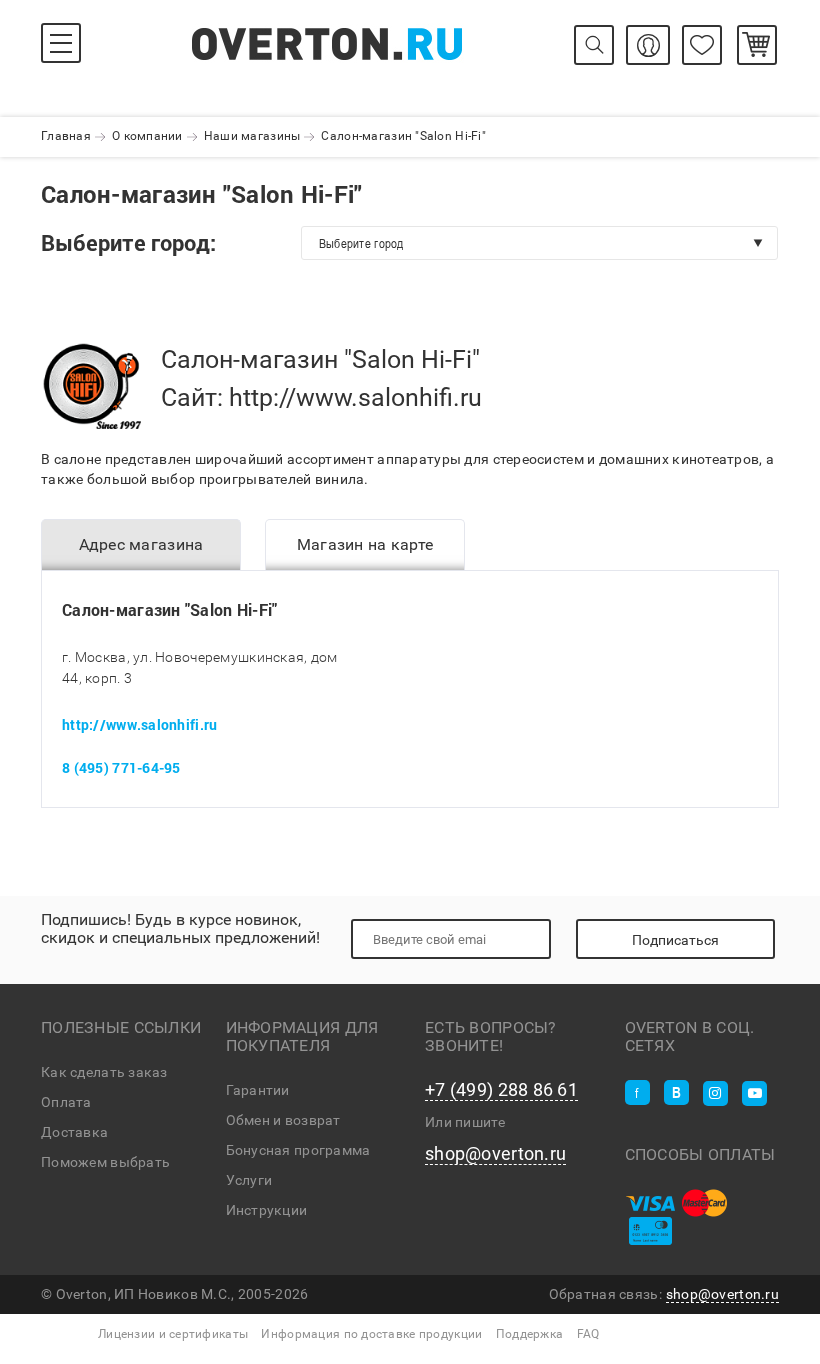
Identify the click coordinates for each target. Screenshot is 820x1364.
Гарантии (258, 1090)
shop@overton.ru (495, 1154)
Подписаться (675, 940)
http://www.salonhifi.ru (355, 397)
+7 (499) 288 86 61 (501, 1090)
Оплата (66, 1102)
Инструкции (267, 1210)
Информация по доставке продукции (371, 1334)
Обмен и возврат (283, 1120)
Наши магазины (252, 136)
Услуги (249, 1180)
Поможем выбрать (105, 1162)
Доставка (74, 1132)
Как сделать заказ (104, 1072)
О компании (147, 136)
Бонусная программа (298, 1150)
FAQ (588, 1334)
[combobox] (539, 243)
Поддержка (530, 1334)
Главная (66, 136)
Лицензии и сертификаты (173, 1334)
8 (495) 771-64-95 (121, 767)
